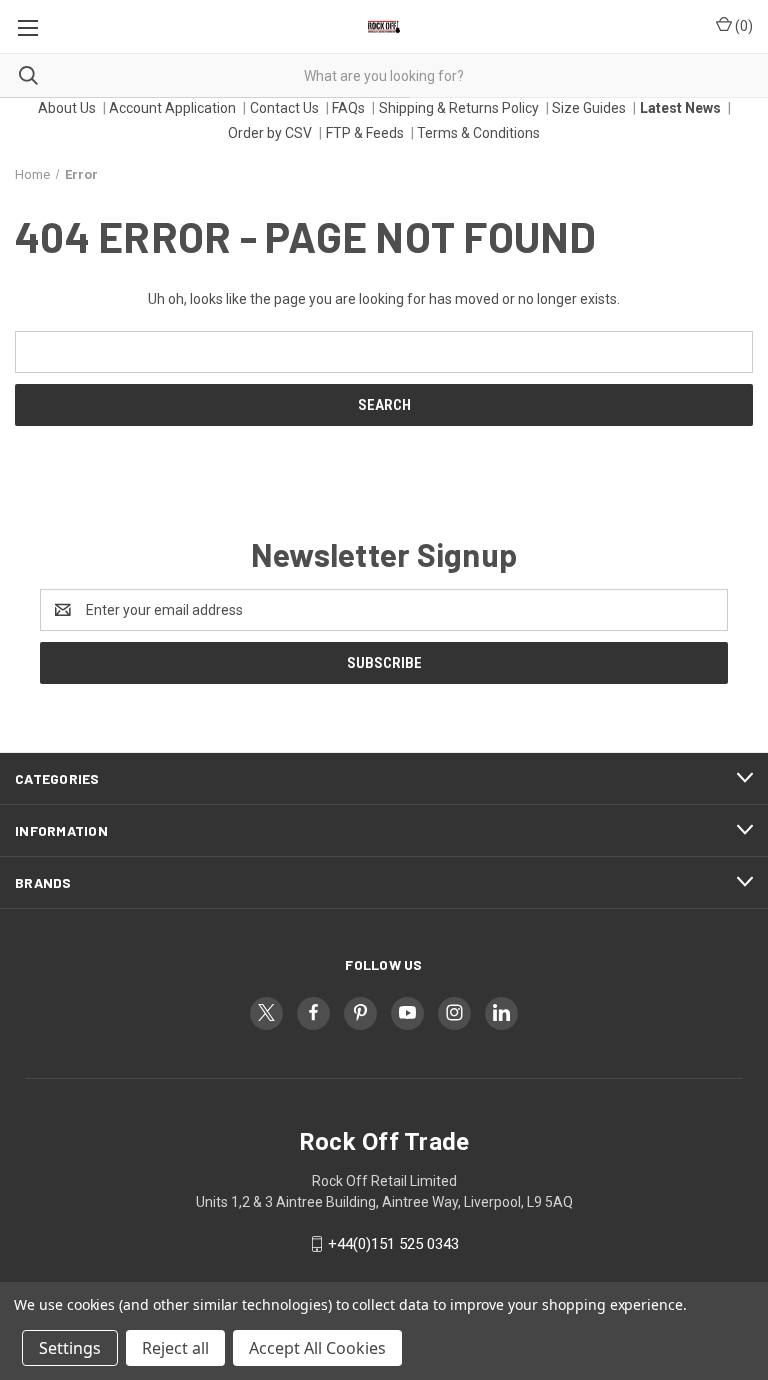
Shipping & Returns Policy (459, 108)
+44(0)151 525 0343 (393, 1244)
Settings (70, 1348)
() (742, 26)
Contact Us (284, 108)
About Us (67, 108)
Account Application (172, 108)
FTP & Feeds (365, 133)
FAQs (348, 108)
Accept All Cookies (317, 1348)
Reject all (175, 1348)
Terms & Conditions (478, 133)
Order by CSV (270, 133)
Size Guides (589, 108)
